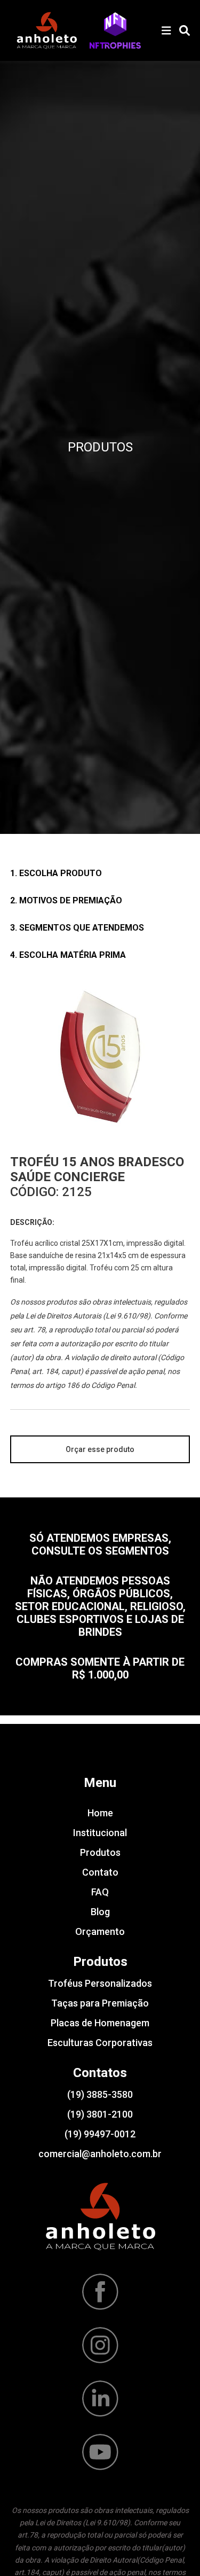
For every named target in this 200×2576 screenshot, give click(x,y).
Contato (100, 1872)
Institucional (100, 1833)
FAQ (100, 1892)
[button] (115, 30)
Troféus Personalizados (100, 1983)
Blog (100, 1912)
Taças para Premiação (100, 2003)
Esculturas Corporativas (100, 2043)
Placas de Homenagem (100, 2023)
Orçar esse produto (100, 1449)
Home (100, 1813)
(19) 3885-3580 (100, 2094)
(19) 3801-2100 (100, 2114)
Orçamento (100, 1931)
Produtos (100, 1852)
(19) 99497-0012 (100, 2134)
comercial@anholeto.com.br (100, 2154)
